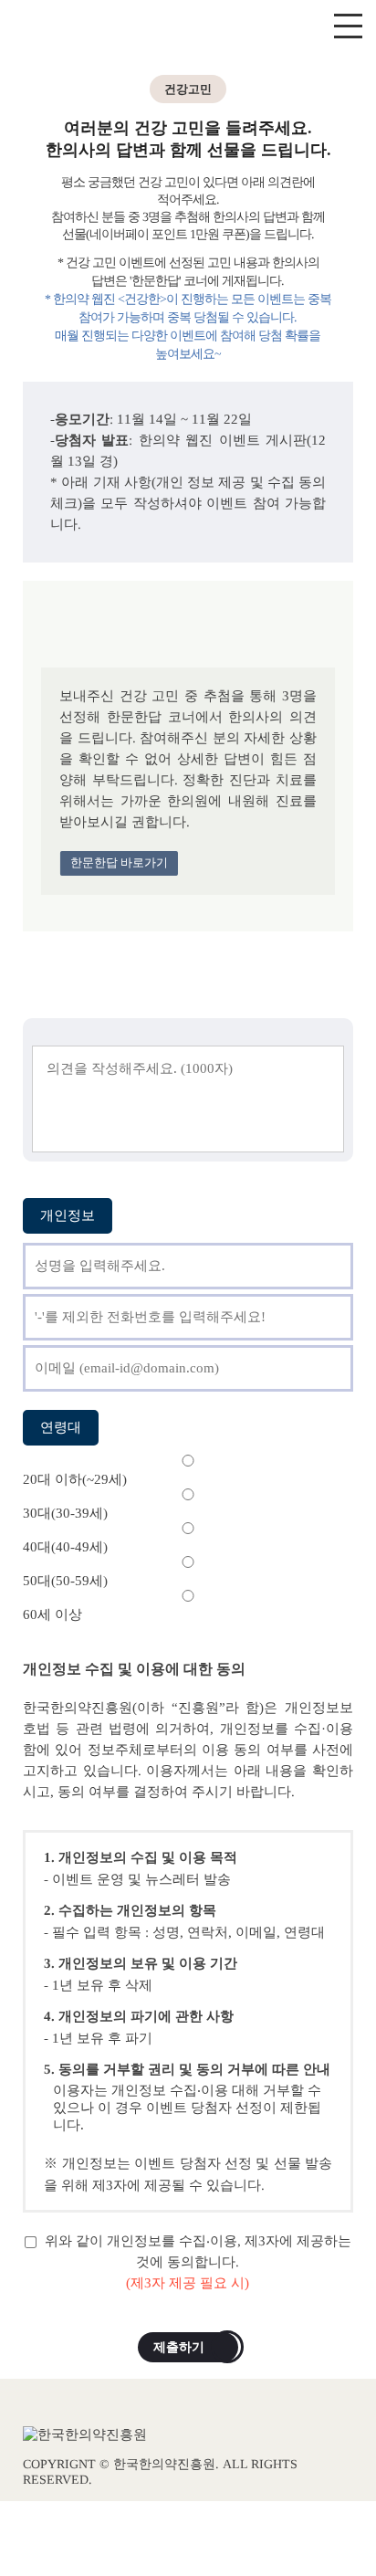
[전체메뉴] (348, 27)
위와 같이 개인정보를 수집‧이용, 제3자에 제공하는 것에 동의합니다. (196, 2262)
